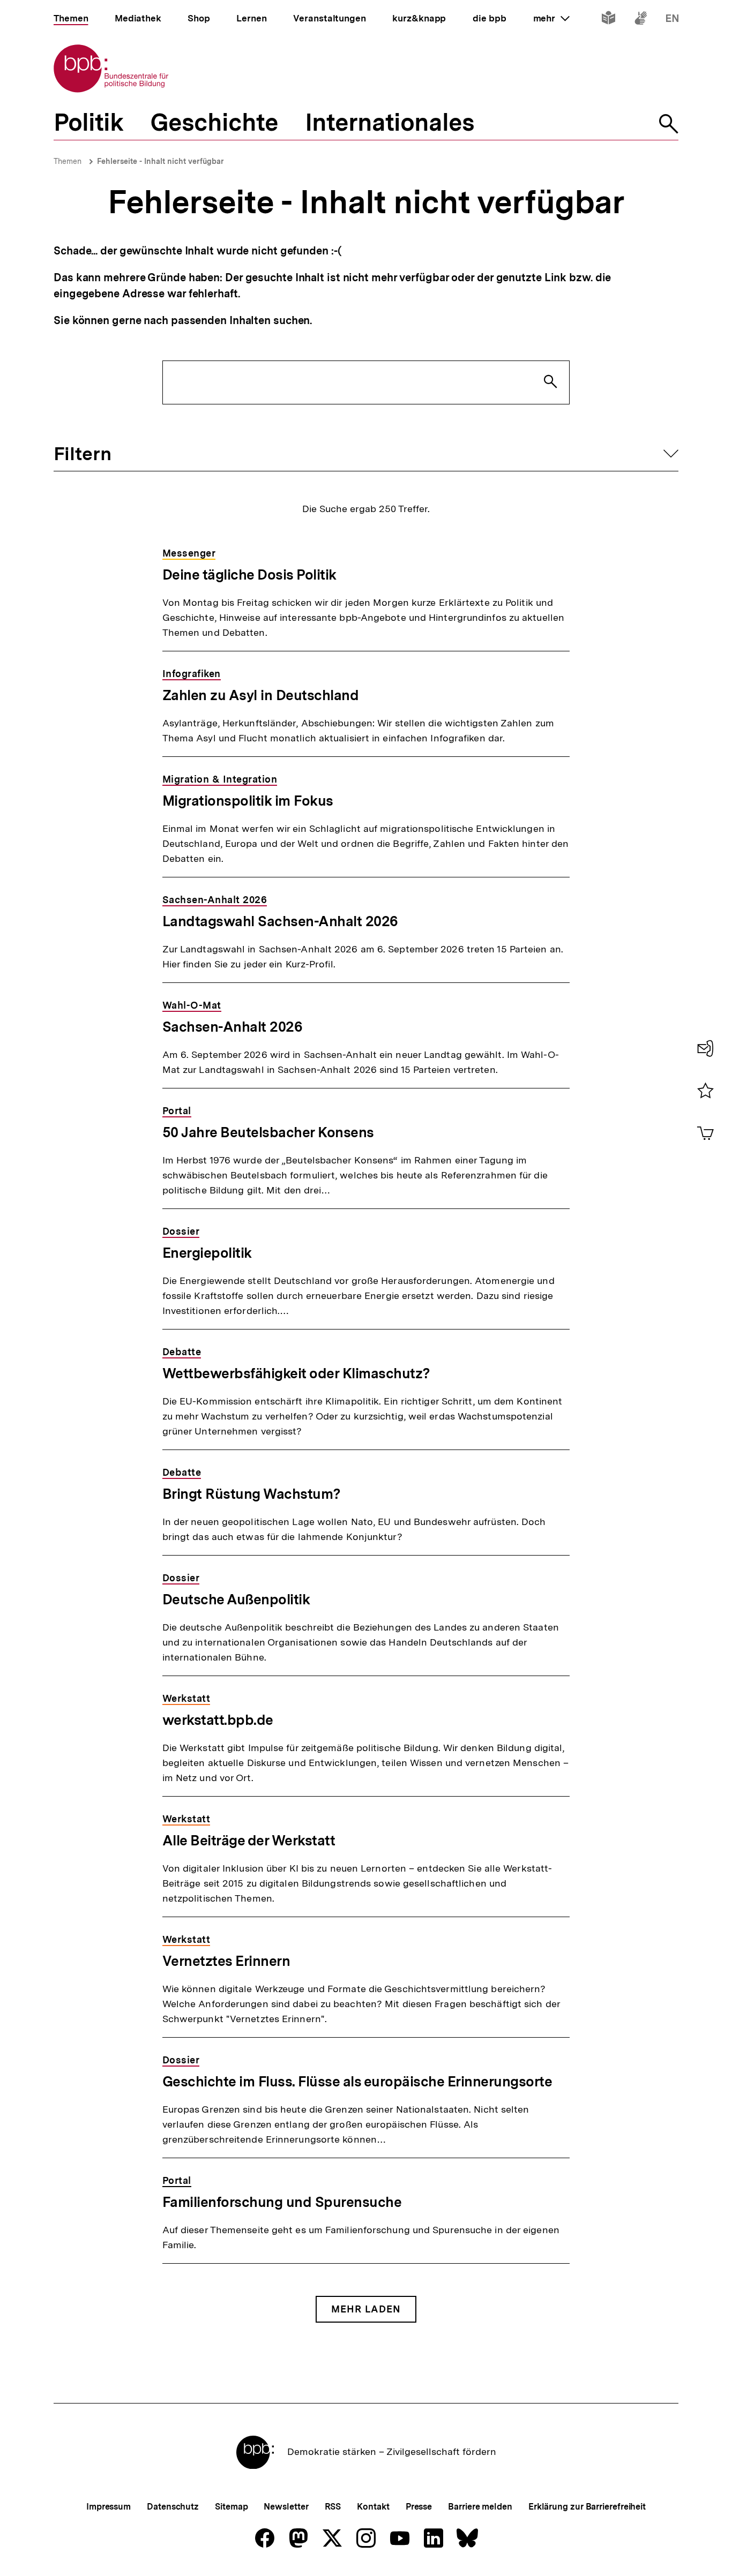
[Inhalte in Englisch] (672, 20)
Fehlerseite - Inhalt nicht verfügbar (160, 161)
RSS (333, 2507)
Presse (419, 2507)
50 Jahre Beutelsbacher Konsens (268, 1132)
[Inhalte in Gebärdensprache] (641, 20)
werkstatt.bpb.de (218, 1720)
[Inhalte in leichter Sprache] (608, 20)
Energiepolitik (207, 1253)
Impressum (109, 2507)
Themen (68, 161)
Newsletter (286, 2507)
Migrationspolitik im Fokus (248, 801)
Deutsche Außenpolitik (236, 1599)
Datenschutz (173, 2507)
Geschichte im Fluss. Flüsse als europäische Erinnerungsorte (357, 2081)
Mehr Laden (366, 2309)
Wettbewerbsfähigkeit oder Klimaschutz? (296, 1373)
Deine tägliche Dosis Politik (249, 574)
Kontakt (373, 2507)
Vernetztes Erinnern (226, 1961)
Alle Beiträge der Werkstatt (249, 1840)
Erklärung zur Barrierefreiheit (587, 2507)
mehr (551, 18)
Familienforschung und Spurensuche (282, 2202)
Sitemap (231, 2507)
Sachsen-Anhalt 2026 (233, 1027)
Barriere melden (480, 2507)
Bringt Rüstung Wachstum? (252, 1494)
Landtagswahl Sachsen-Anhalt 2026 (280, 921)
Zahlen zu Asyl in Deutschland (261, 695)
